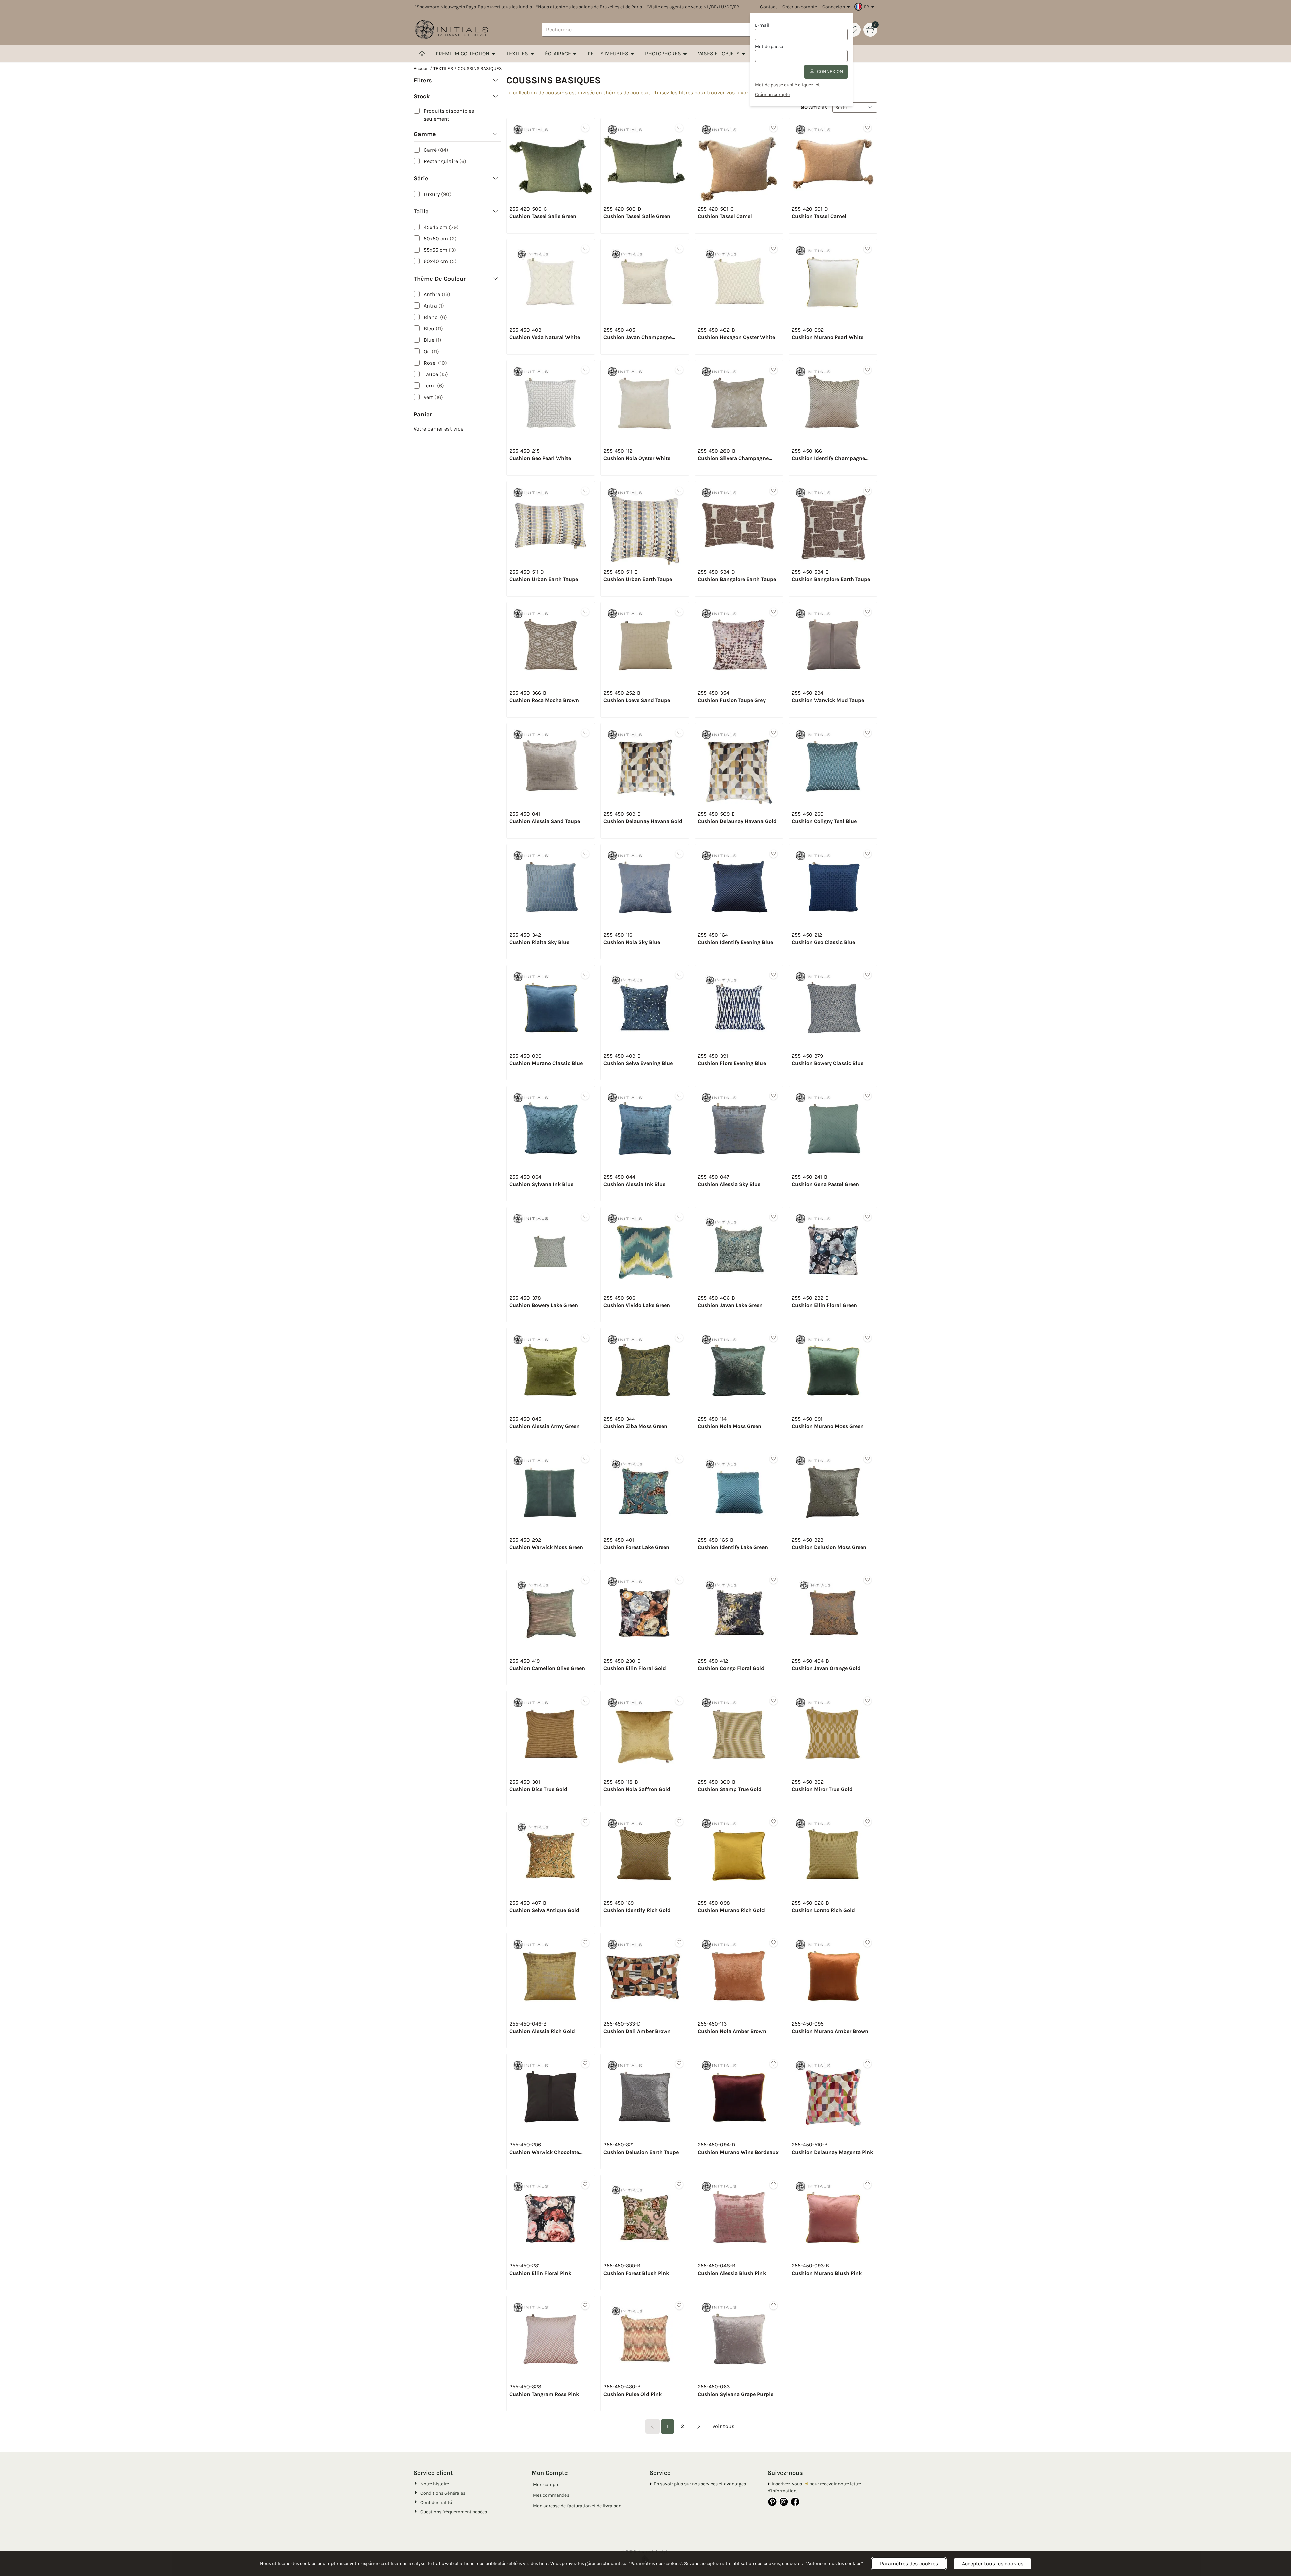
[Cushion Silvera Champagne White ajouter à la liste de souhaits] (773, 370)
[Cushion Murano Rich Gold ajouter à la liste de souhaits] (773, 1822)
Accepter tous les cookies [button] (993, 2563)
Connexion (834, 7)
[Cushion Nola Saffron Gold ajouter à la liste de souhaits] (679, 1701)
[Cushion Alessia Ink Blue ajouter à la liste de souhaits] (679, 1096)
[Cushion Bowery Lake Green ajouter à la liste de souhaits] (585, 1217)
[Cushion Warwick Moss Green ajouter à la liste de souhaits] (585, 1459)
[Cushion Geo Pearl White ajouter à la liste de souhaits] (585, 370)
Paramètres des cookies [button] (909, 2563)
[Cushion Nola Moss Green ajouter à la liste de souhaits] (773, 1338)
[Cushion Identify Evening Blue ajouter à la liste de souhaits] (773, 854)
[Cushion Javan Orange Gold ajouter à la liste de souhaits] (868, 1580)
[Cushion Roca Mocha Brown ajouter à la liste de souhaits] (585, 612)
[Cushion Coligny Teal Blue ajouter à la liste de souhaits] (868, 733)
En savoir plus (668, 2484)
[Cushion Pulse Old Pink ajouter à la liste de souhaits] (679, 2306)
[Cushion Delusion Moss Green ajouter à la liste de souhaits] (868, 1459)
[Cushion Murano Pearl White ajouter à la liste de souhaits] (868, 249)
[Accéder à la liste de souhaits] (854, 30)
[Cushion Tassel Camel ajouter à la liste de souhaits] (773, 128)
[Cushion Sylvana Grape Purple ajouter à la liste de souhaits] (773, 2306)
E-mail (762, 25)
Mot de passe (769, 47)
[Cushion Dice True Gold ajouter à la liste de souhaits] (585, 1701)
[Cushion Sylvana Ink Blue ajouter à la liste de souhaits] (585, 1096)
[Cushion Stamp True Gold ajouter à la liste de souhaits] (773, 1701)
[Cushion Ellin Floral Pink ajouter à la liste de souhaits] (585, 2185)
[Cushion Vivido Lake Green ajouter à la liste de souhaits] (679, 1217)
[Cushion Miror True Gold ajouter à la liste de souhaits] (868, 1701)
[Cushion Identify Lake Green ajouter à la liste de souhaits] (773, 1459)
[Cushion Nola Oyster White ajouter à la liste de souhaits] (679, 370)
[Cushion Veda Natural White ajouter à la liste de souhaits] (585, 249)
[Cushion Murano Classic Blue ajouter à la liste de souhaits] (585, 975)
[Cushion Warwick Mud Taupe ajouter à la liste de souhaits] (868, 612)
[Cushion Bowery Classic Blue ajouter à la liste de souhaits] (868, 975)
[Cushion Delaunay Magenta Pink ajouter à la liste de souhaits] (868, 2064)
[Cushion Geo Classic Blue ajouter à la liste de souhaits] (868, 854)
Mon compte (546, 2484)
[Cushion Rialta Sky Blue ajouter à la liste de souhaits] (585, 854)
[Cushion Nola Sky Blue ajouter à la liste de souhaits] (679, 854)
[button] (865, 7)
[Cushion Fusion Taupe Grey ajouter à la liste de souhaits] (773, 612)
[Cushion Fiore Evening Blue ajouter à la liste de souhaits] (773, 975)
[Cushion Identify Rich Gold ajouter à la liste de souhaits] (679, 1822)
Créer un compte (800, 7)
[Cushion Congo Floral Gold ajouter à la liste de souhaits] (773, 1580)
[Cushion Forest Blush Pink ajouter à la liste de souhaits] (679, 2185)
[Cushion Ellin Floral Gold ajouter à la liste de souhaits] (679, 1580)
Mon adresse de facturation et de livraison (577, 2506)
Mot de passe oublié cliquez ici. (788, 85)
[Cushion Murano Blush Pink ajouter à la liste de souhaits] (868, 2185)
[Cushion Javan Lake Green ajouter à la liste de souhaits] (773, 1217)
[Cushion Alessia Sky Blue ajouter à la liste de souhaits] (773, 1096)
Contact (769, 7)
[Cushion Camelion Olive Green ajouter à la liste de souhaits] (585, 1580)
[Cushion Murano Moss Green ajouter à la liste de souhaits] (868, 1338)
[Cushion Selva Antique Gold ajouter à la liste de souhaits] (585, 1822)
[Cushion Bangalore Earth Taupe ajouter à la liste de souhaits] (773, 491)
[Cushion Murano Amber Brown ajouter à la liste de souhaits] (868, 1943)
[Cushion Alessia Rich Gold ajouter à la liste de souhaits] (585, 1943)
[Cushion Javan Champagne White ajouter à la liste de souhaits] (679, 249)
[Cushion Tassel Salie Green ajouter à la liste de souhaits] (585, 128)
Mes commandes (551, 2495)
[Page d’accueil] (422, 54)
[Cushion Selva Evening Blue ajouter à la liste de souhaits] (679, 975)
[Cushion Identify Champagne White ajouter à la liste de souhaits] (868, 370)
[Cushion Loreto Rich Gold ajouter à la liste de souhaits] (868, 1822)
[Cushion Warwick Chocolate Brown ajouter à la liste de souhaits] (585, 2064)
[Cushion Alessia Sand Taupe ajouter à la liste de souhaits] (585, 733)
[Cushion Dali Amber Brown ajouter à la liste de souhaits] (679, 1943)
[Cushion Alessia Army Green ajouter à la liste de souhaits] (585, 1338)
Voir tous (723, 2426)
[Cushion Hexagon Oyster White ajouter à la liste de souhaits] (773, 249)
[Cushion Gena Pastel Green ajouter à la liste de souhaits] (868, 1096)
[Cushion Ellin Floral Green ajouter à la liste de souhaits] (868, 1217)
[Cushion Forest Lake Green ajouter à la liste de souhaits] (679, 1459)
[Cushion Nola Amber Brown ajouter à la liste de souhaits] (773, 1943)
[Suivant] (698, 2426)
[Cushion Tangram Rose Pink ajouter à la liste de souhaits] (585, 2306)
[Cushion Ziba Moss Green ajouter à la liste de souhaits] (679, 1338)
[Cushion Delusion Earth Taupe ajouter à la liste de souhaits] (679, 2064)
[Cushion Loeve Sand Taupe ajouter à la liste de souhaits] (679, 612)
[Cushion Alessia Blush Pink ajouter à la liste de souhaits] (773, 2185)
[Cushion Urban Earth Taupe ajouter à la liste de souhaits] (585, 491)
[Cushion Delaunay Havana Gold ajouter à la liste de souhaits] (679, 733)
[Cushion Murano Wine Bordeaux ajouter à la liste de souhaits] (773, 2064)
